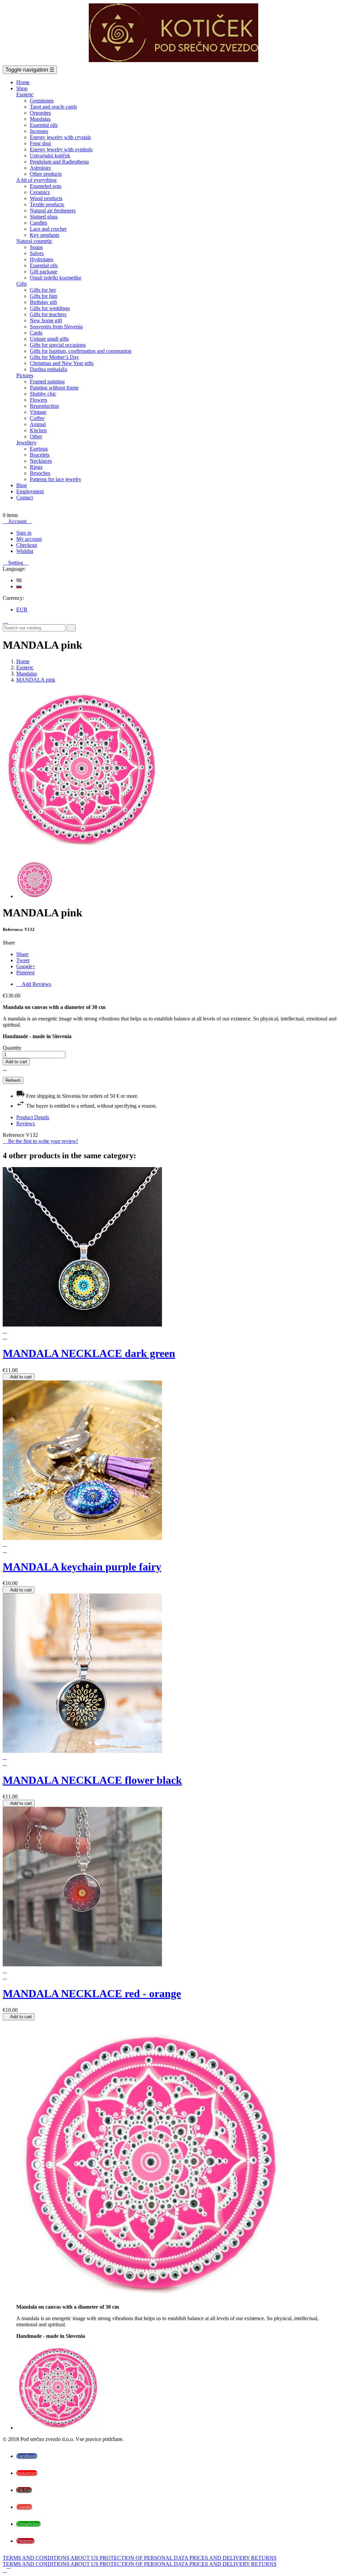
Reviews (26, 1123)
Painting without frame (54, 388)
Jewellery (26, 443)
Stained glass (44, 217)
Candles (38, 223)
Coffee (37, 418)
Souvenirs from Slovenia (56, 327)
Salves (37, 253)
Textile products (47, 204)
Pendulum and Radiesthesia (59, 162)
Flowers (38, 400)
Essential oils (44, 125)
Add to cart (16, 1062)
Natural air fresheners (53, 211)
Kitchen (38, 430)
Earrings (39, 449)
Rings (36, 467)
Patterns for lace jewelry (56, 479)
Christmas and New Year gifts (62, 363)
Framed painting (47, 381)
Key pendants (45, 235)
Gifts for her (43, 290)
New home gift (46, 320)
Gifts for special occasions (58, 345)
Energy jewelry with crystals (60, 137)
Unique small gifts (49, 339)
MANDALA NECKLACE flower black (92, 1780)
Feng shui (40, 143)
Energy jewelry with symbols (61, 149)
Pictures (25, 375)
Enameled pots (46, 186)
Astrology (40, 168)
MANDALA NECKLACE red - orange (92, 1993)
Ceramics (40, 192)
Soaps (36, 247)
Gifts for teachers (48, 314)
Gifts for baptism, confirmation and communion (81, 351)
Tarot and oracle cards (53, 107)
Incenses (39, 131)
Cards (36, 333)
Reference (14, 1135)
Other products (46, 174)
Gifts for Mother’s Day (54, 357)
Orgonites (40, 113)
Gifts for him (44, 296)
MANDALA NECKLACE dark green (89, 1353)
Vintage (38, 412)
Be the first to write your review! (40, 1141)
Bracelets (40, 455)
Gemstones (42, 101)
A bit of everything (36, 180)
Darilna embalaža (48, 369)
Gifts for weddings (50, 308)
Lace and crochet (48, 229)
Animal (38, 424)
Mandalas (40, 119)
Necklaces (41, 461)
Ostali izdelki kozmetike (56, 278)
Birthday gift (43, 302)
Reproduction (44, 406)
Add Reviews (34, 984)
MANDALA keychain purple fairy (82, 1567)
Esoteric (25, 94)
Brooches (40, 473)
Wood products (46, 198)
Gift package (44, 272)
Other (36, 436)
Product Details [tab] (33, 1117)
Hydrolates (42, 259)
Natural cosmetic (34, 241)
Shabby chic (43, 394)
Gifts (22, 284)
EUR (22, 609)
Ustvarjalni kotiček (50, 156)
